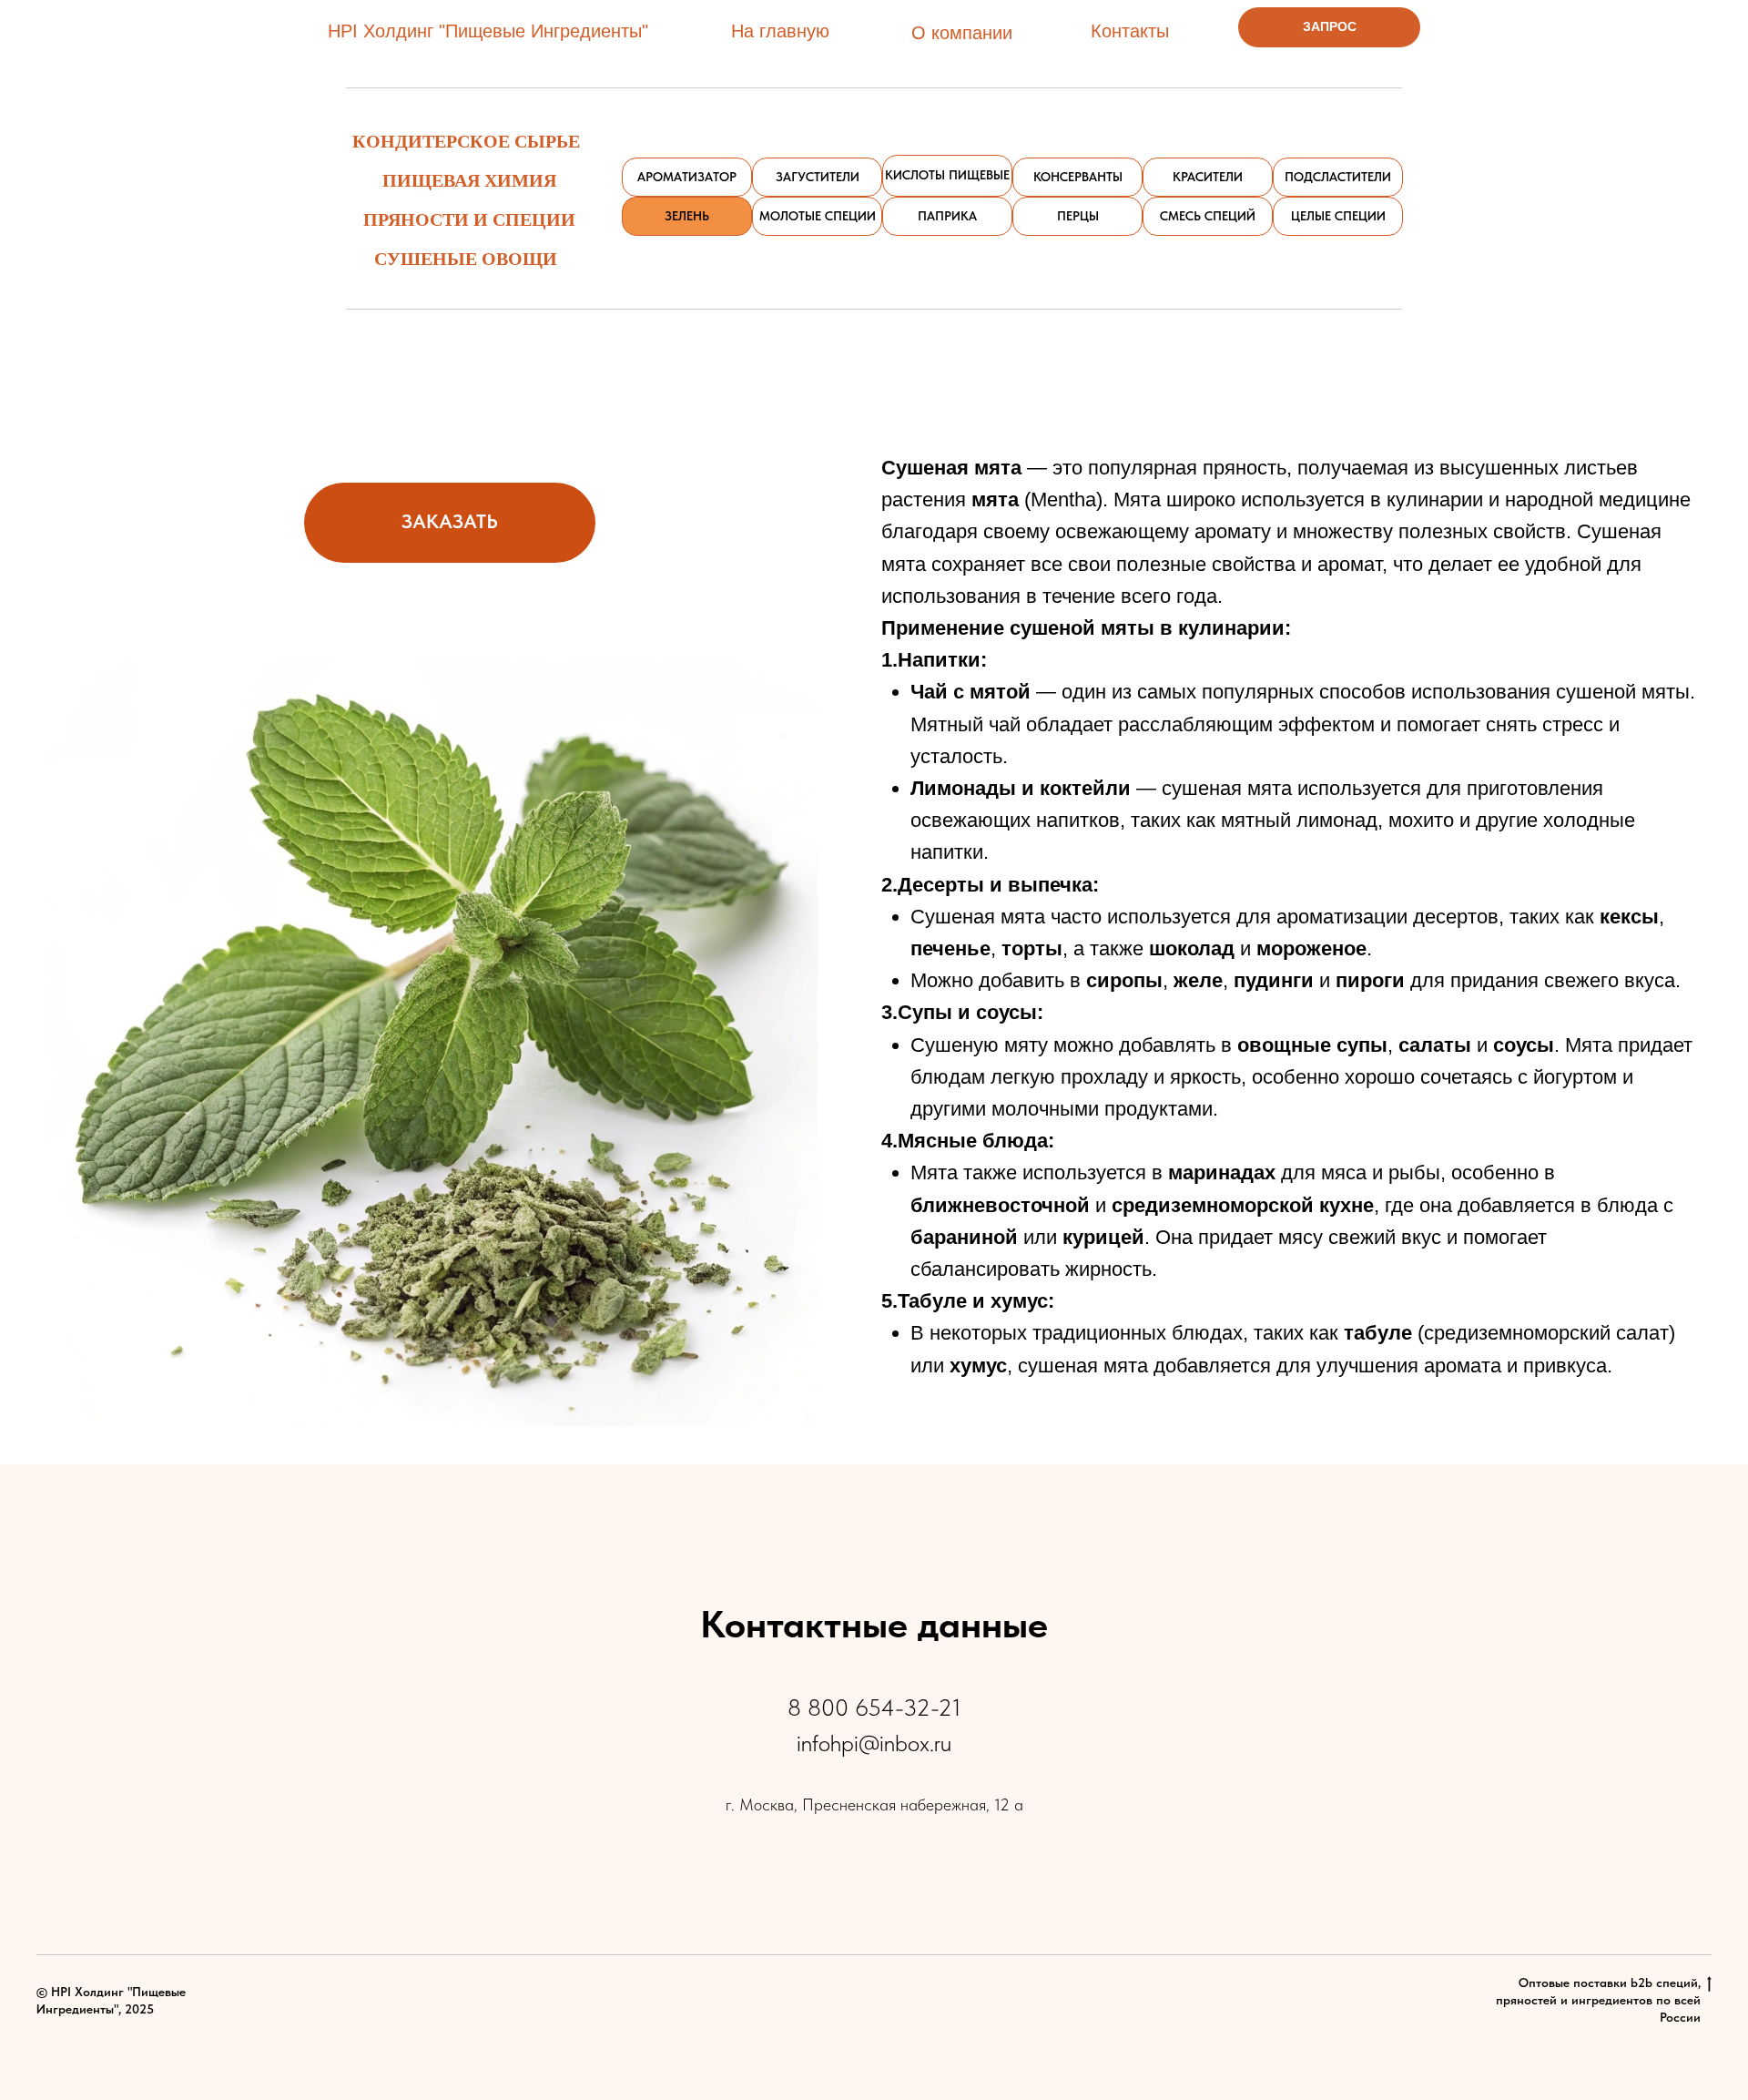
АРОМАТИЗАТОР (687, 177)
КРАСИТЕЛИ (1208, 177)
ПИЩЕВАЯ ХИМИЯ (469, 180)
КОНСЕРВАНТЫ (1078, 177)
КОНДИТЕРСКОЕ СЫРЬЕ (466, 141)
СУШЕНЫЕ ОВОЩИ (466, 258)
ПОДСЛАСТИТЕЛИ (1338, 177)
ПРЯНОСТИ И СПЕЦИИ (469, 219)
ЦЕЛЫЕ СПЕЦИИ (1338, 216)
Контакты (1130, 31)
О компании (962, 33)
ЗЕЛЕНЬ (687, 216)
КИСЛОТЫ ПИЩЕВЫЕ (947, 175)
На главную (780, 31)
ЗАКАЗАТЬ (450, 521)
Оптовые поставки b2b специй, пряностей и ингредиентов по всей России (1598, 2000)
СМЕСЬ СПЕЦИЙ (1208, 216)
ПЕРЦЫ (1078, 216)
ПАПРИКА (947, 216)
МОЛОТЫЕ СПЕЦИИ (818, 216)
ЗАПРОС (1330, 26)
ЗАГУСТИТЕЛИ (818, 177)
